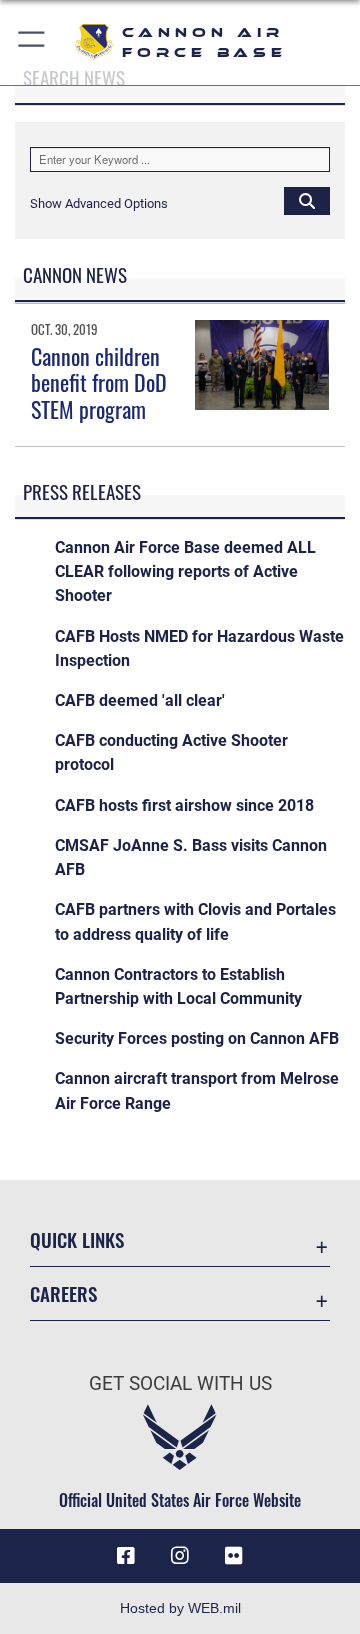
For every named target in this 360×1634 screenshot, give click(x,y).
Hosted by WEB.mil (180, 1608)
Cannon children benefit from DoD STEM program (99, 382)
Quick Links (77, 1239)
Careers (63, 1293)
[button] (32, 42)
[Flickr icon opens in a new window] (234, 1556)
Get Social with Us (180, 1383)
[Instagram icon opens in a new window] (180, 1556)
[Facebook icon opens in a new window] (126, 1556)
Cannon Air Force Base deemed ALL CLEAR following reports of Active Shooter (185, 571)
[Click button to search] (307, 200)
